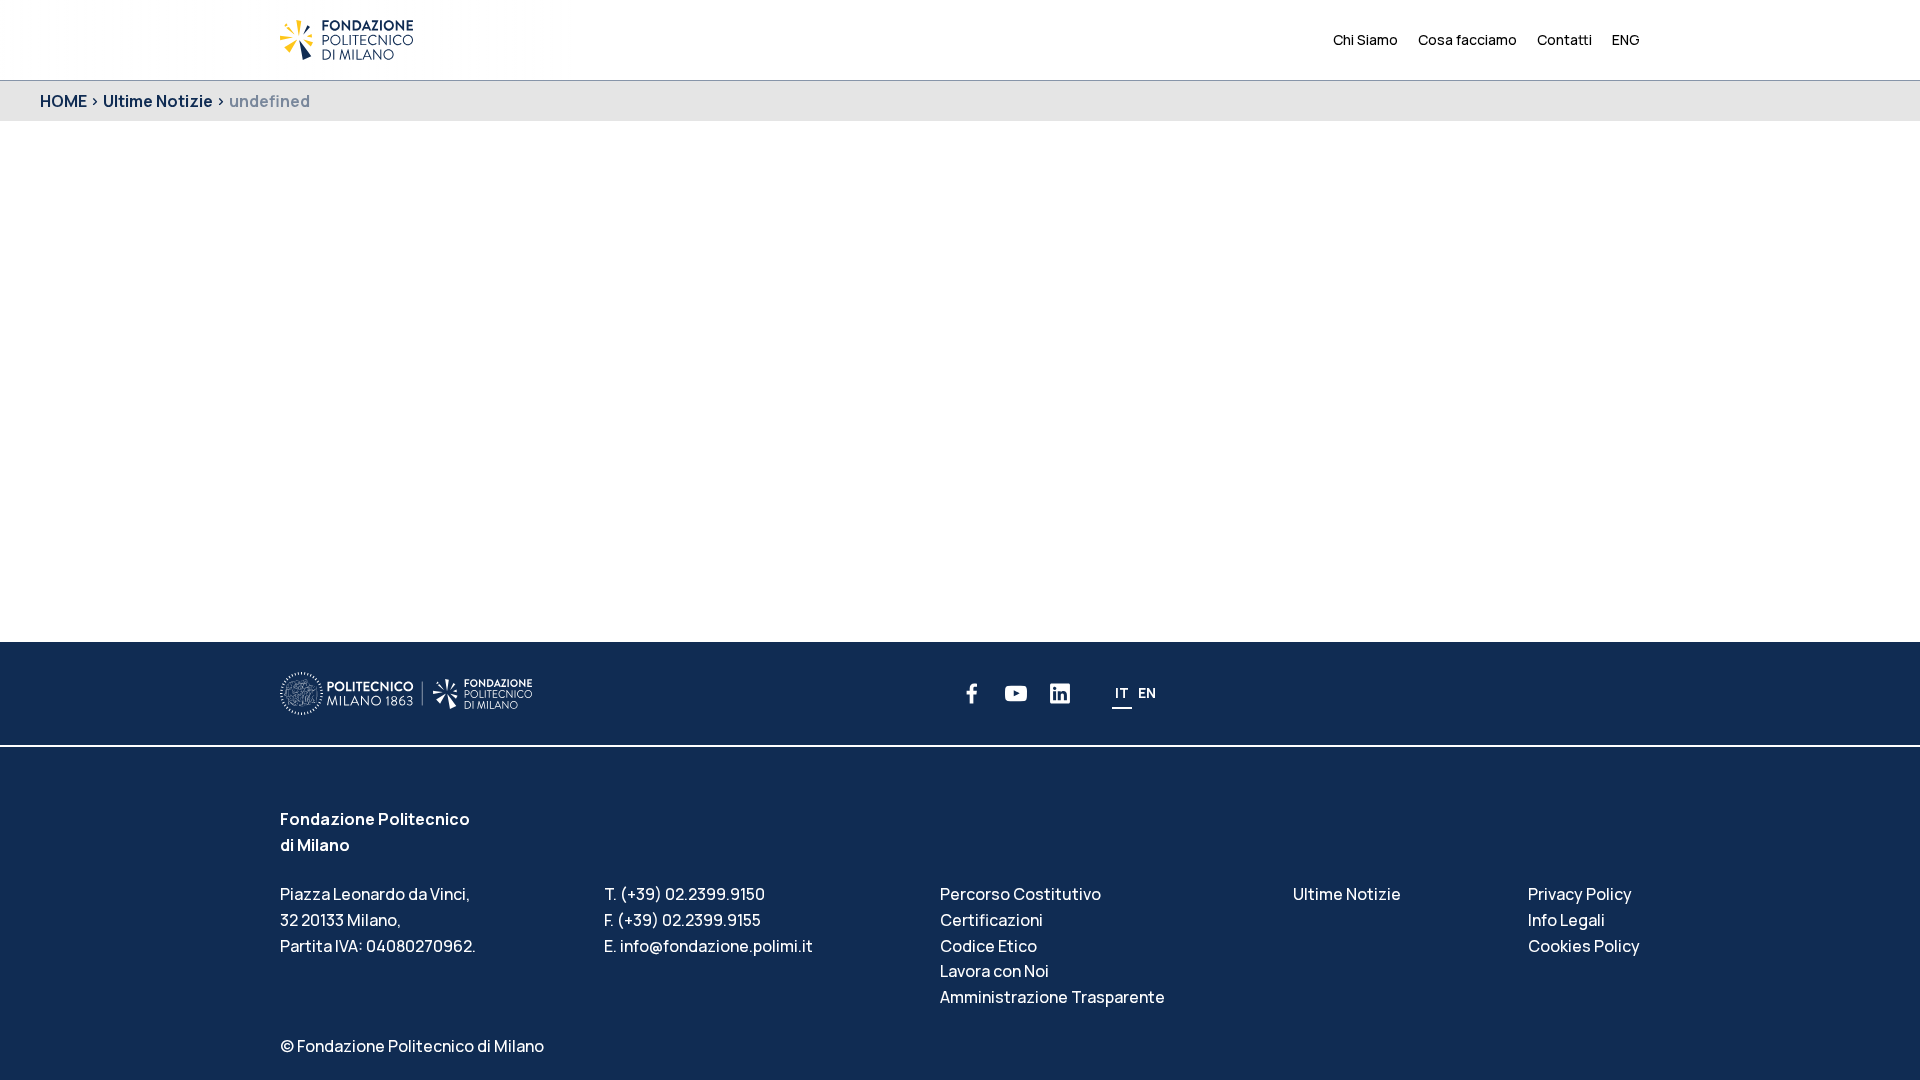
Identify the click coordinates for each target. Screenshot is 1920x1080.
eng (1626, 39)
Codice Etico (988, 946)
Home (63, 101)
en (1147, 692)
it (1122, 692)
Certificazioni (991, 920)
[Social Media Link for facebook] (972, 693)
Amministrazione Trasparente (1052, 997)
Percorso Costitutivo (1020, 894)
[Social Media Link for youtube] (1016, 693)
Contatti (1564, 39)
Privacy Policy (1580, 894)
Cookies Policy (1584, 946)
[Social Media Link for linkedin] (1060, 693)
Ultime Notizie (158, 101)
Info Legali (1566, 920)
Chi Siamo (1365, 39)
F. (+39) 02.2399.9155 (682, 920)
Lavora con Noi (994, 971)
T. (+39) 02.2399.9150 (684, 894)
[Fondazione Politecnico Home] (346, 40)
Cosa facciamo (1467, 39)
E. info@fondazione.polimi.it (708, 946)
